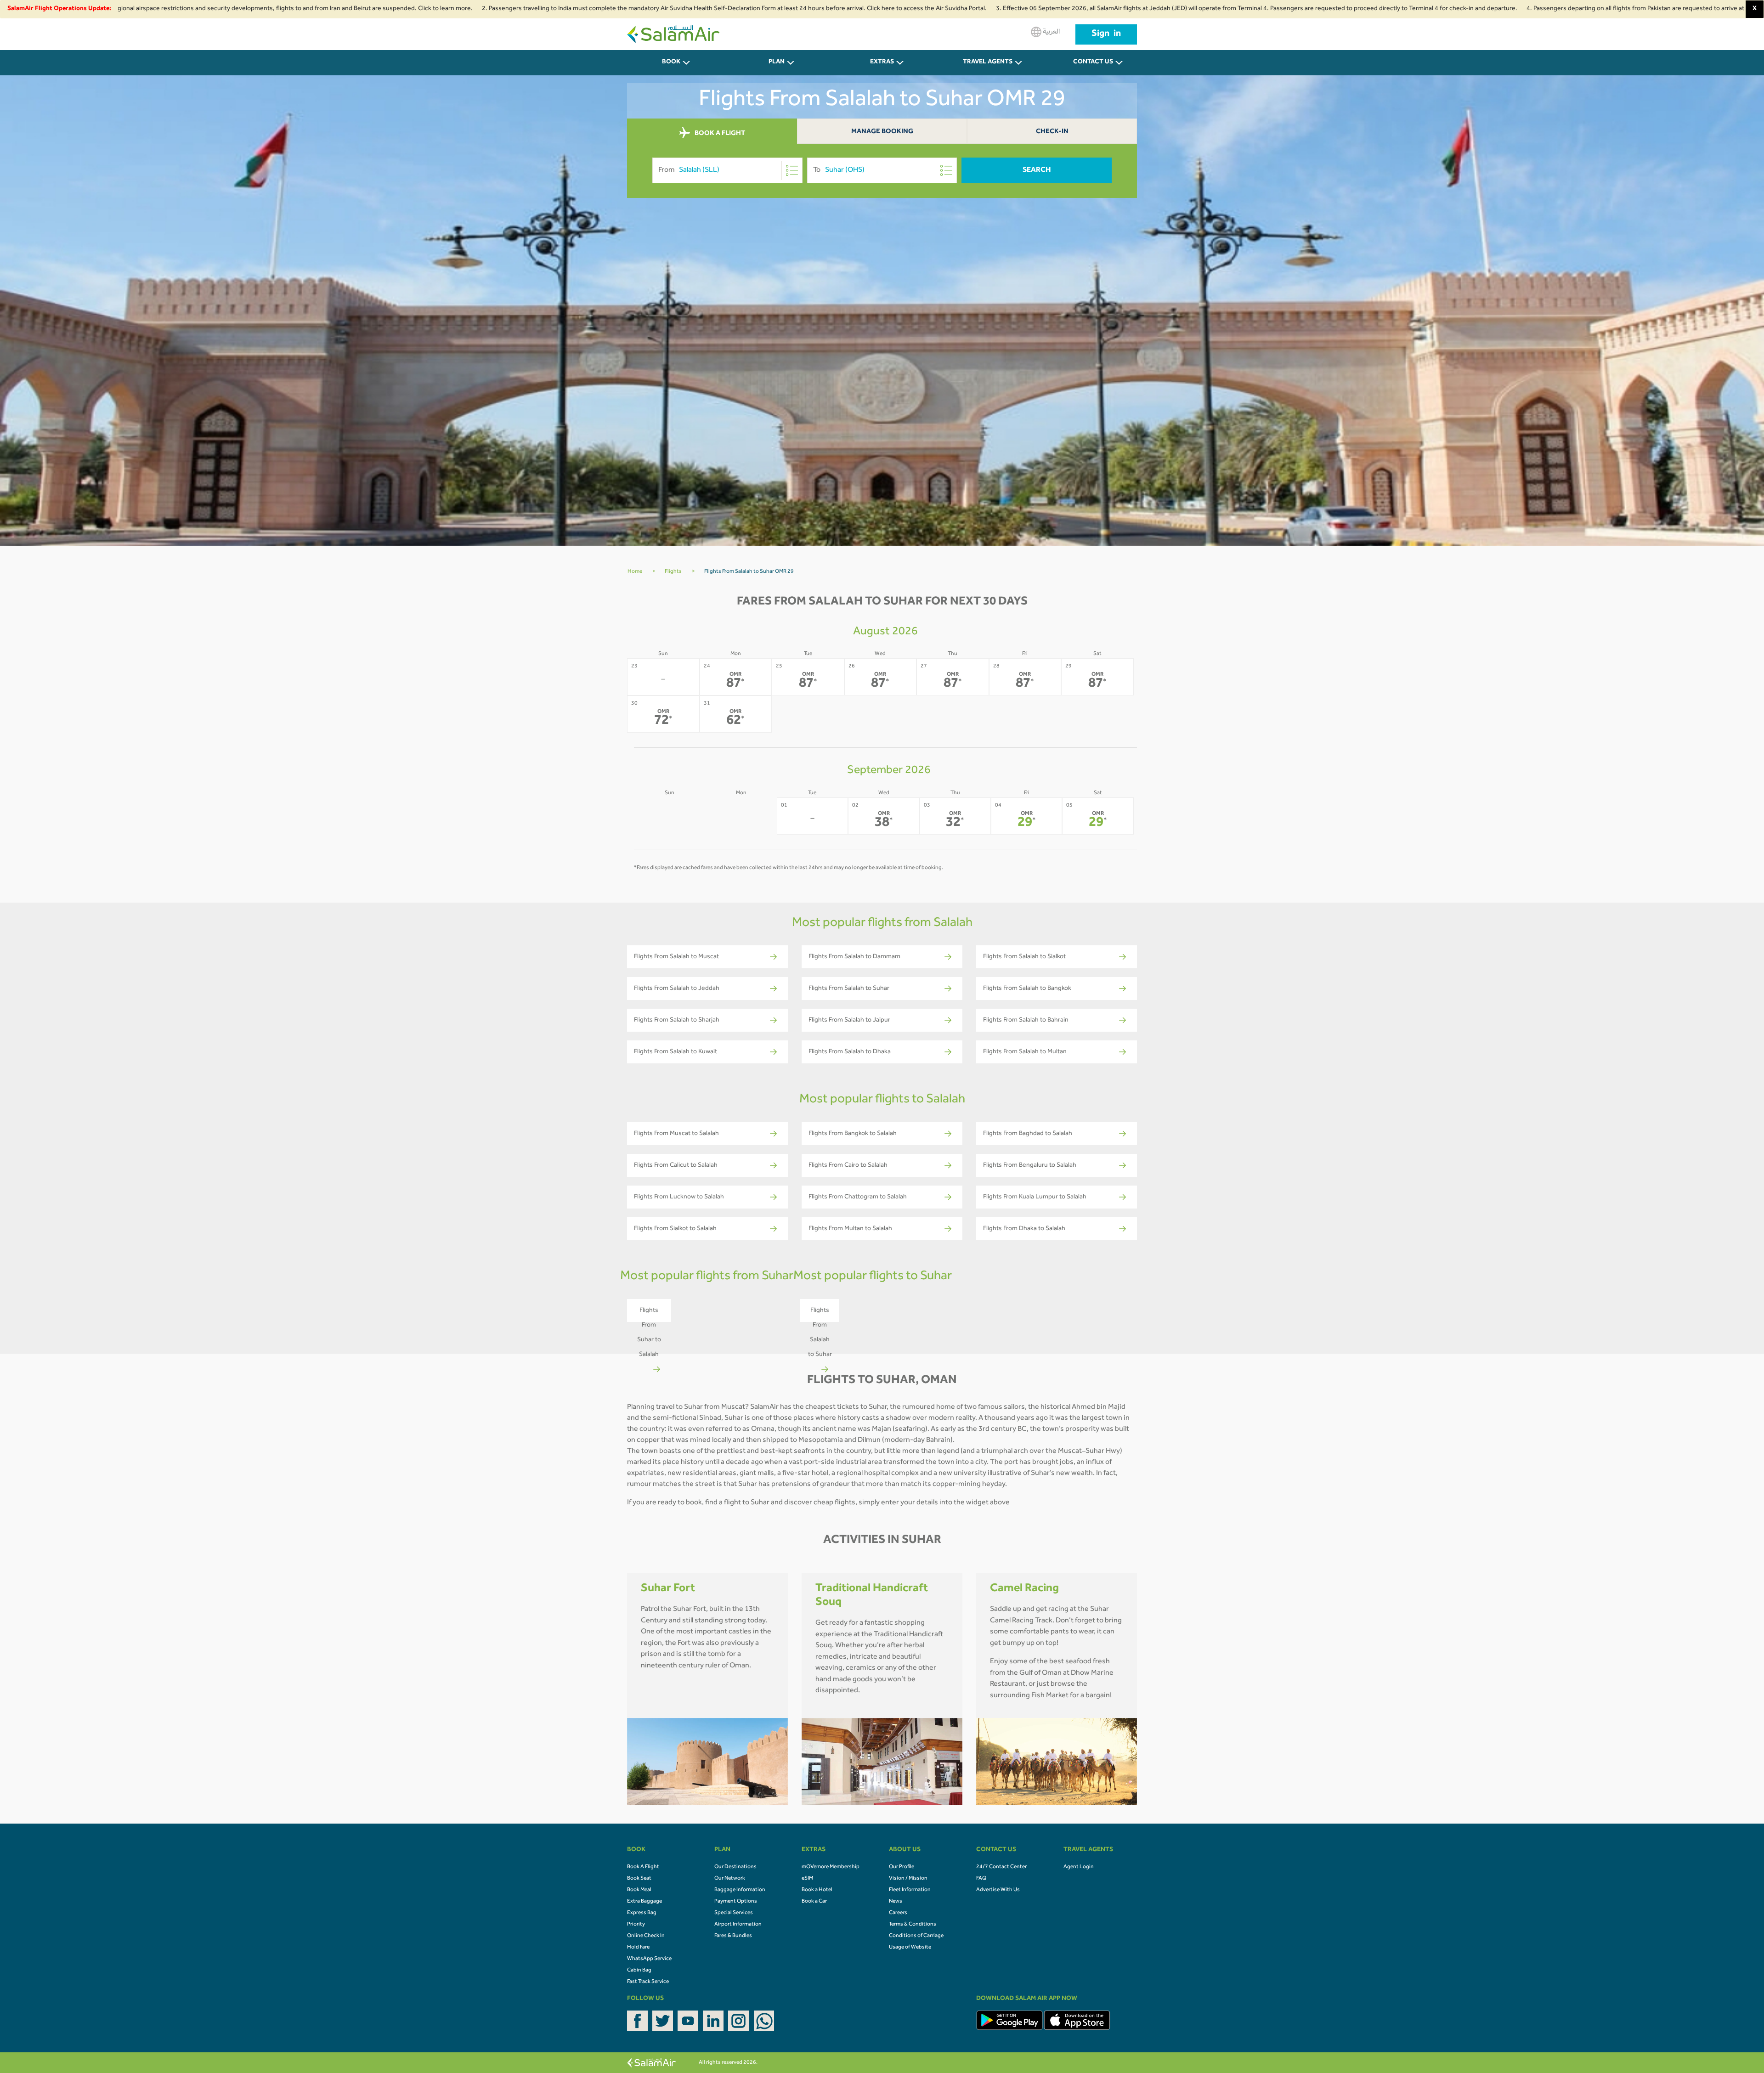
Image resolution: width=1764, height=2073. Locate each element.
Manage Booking (882, 132)
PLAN (777, 62)
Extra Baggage (645, 1902)
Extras (882, 62)
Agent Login (1079, 1867)
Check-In (1052, 132)
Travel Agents (988, 62)
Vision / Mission (908, 1879)
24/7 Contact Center (1001, 1867)
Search (1037, 170)
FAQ (981, 1879)
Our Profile (902, 1867)
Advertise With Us (998, 1890)
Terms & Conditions (913, 1925)
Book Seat (639, 1879)
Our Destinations (735, 1867)
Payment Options (736, 1902)
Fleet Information (910, 1890)
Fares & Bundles (733, 1936)
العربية (1051, 32)
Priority (636, 1925)
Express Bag (642, 1913)
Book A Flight (643, 1867)
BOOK (671, 62)
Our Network (730, 1879)
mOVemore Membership (831, 1867)
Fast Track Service (648, 1982)
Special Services (734, 1913)
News (896, 1902)
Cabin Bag (639, 1971)
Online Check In (646, 1936)
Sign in (1106, 34)
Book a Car (814, 1902)
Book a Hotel (817, 1890)
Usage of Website (910, 1948)
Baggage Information (740, 1890)
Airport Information (738, 1925)
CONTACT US (1093, 62)
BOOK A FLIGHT (719, 134)
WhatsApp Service (649, 1959)
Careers (898, 1913)
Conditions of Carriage (916, 1936)
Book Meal (639, 1890)
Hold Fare (638, 1948)
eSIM (807, 1879)
